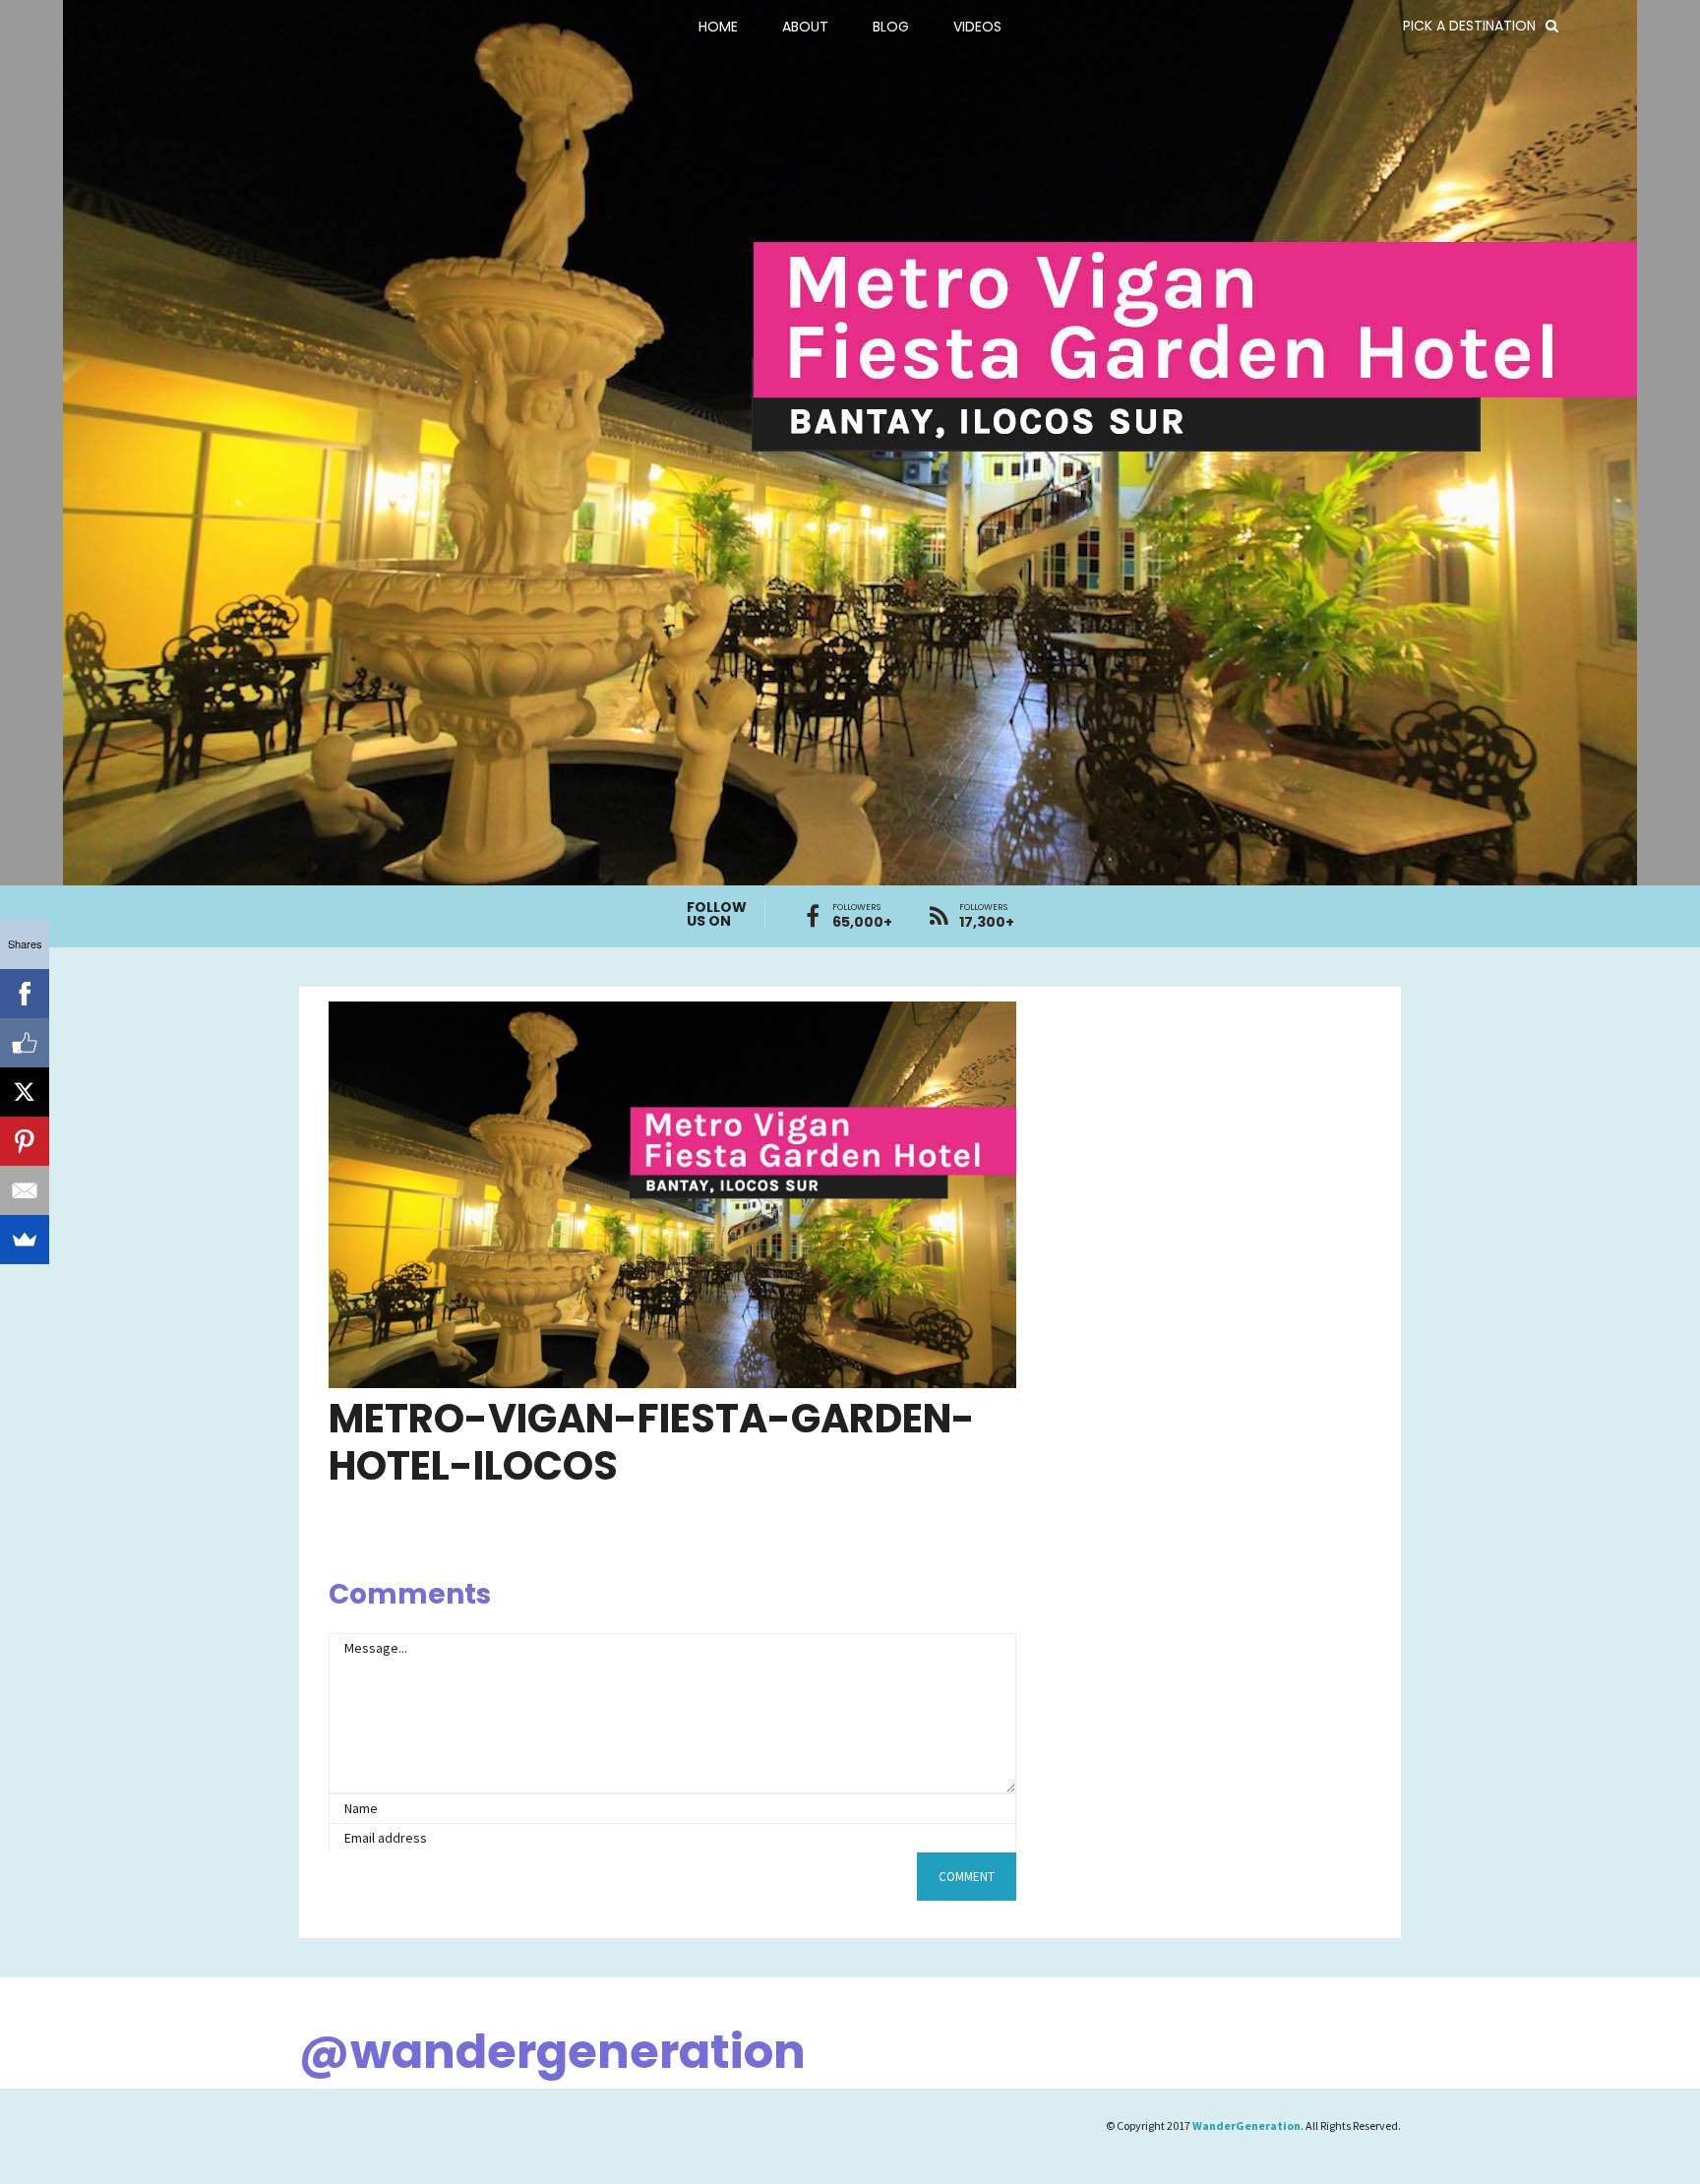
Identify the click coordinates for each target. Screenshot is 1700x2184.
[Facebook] (25, 994)
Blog (891, 27)
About (805, 27)
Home (718, 27)
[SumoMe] (25, 1240)
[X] (25, 1092)
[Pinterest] (25, 1141)
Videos (977, 27)
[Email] (25, 1190)
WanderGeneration (1246, 2125)
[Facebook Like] (25, 1043)
